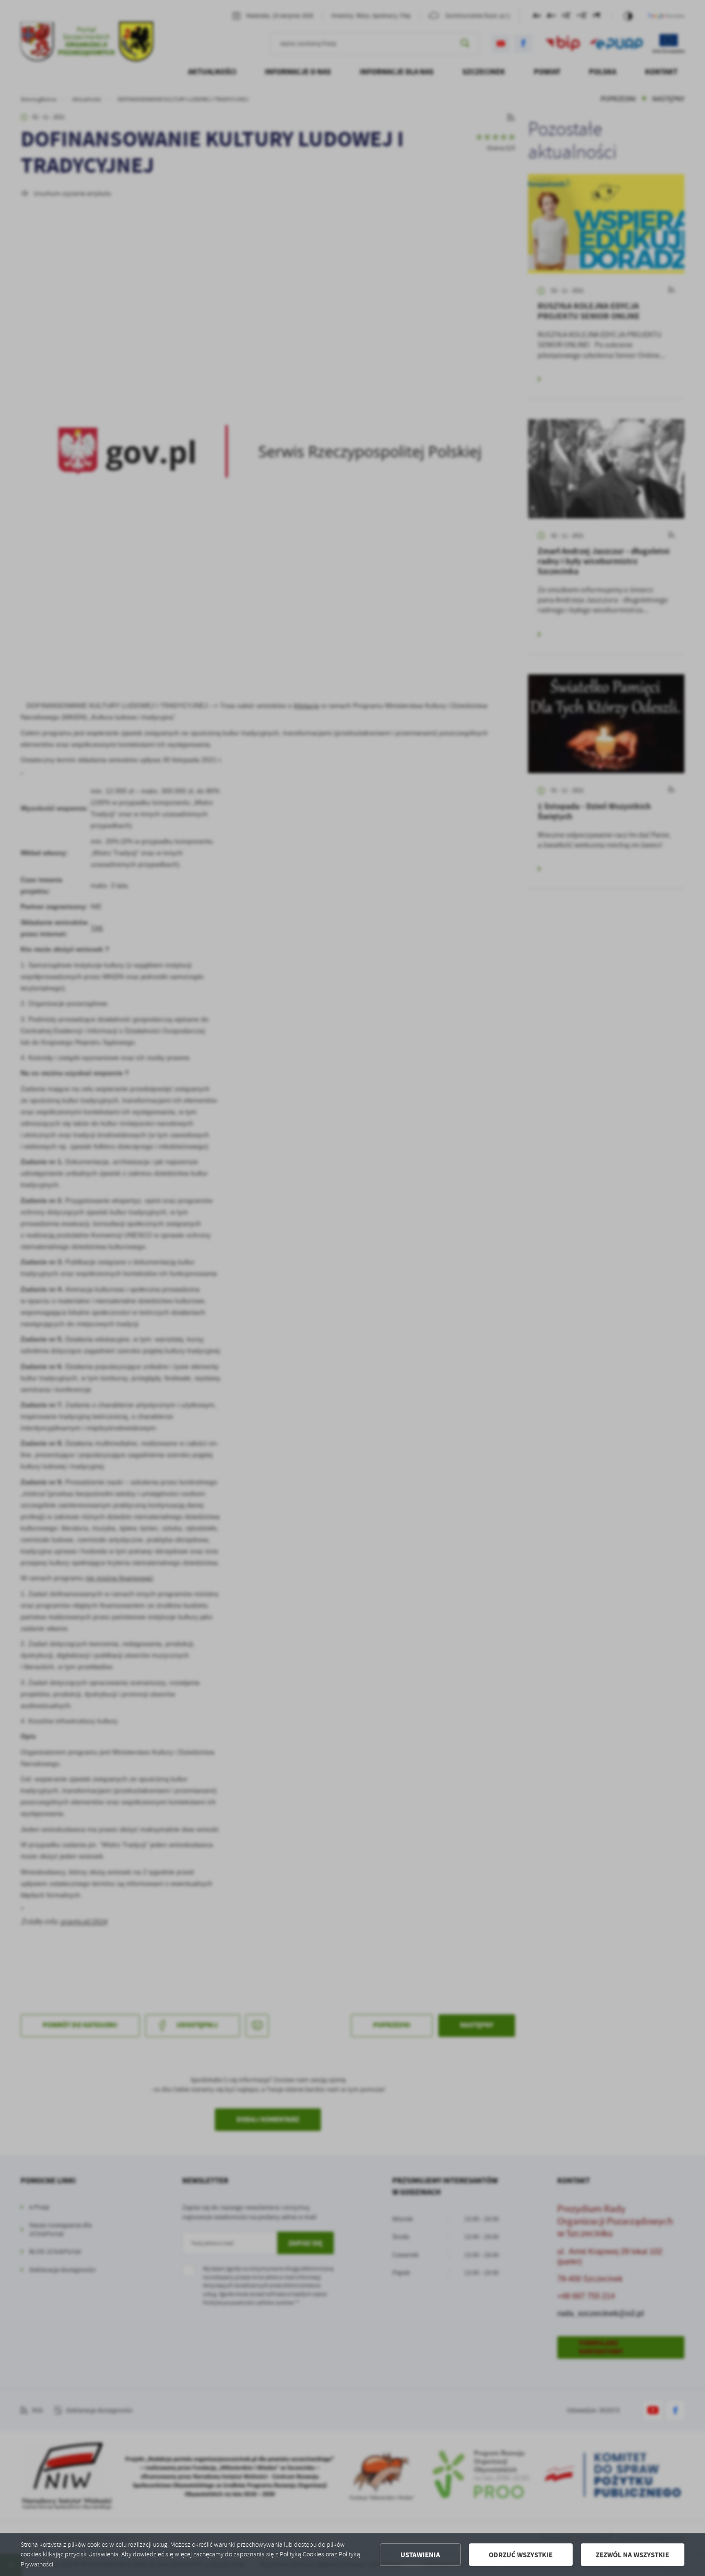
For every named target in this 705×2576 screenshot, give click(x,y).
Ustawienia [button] (420, 2555)
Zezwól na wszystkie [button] (632, 2555)
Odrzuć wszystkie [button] (521, 2555)
